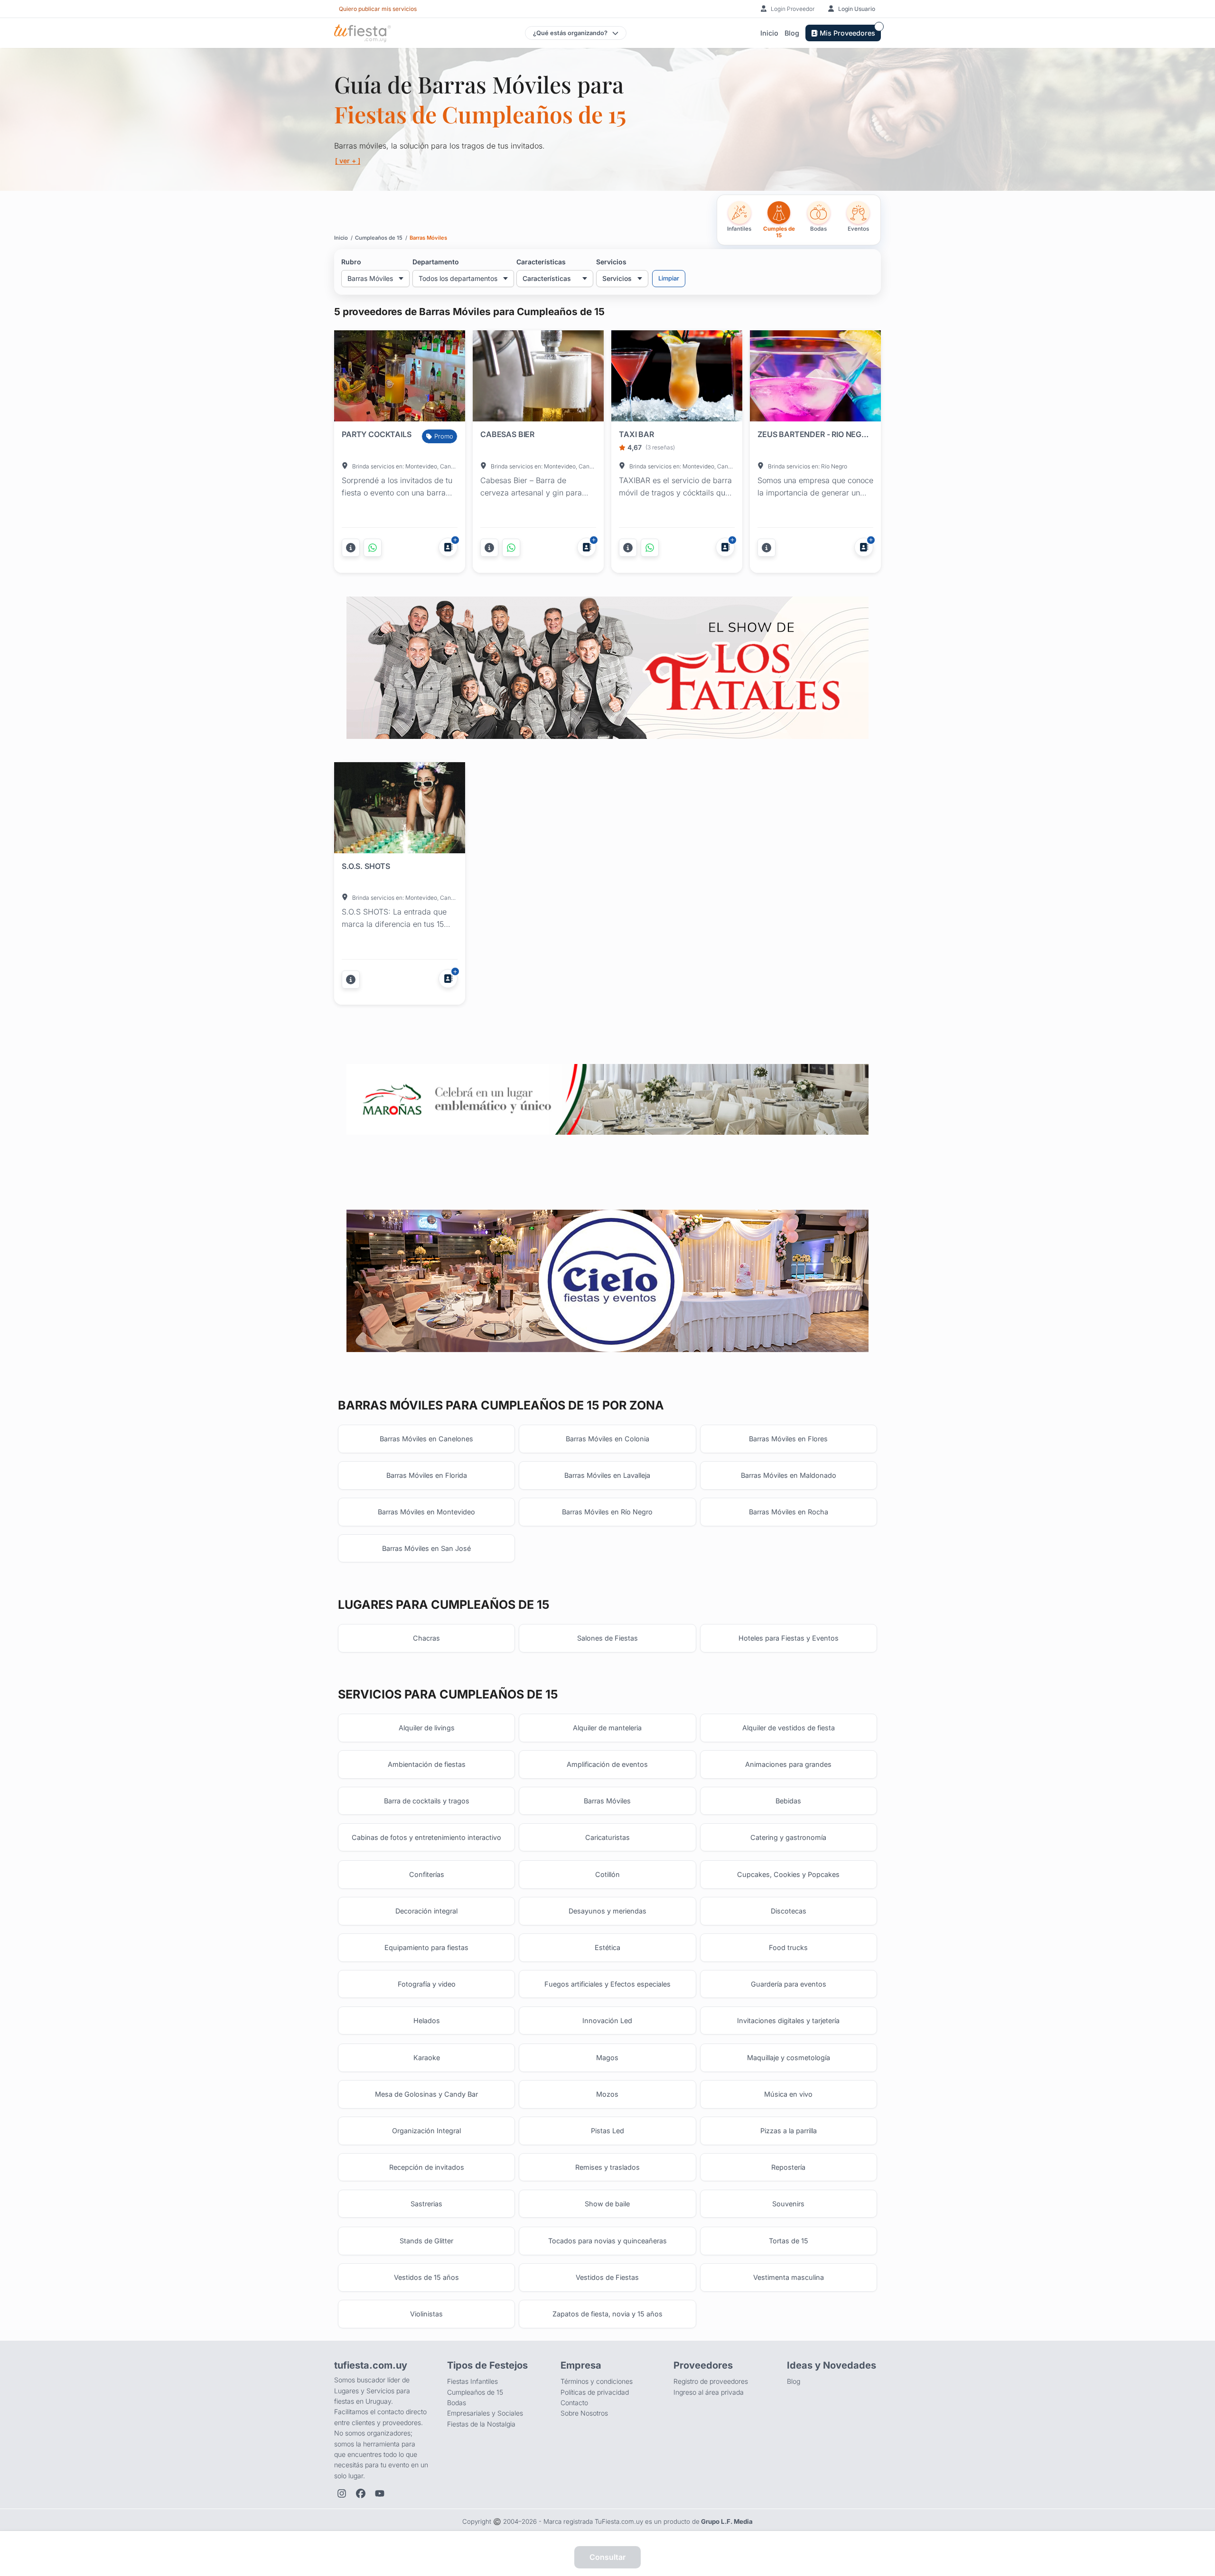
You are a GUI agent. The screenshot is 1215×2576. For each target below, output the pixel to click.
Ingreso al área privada (709, 2392)
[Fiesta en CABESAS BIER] (538, 378)
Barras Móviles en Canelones (426, 1439)
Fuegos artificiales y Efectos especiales (607, 1984)
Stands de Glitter (426, 2241)
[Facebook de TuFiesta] (361, 2493)
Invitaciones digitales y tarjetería (788, 2021)
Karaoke (427, 2058)
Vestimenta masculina (789, 2277)
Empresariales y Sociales (485, 2413)
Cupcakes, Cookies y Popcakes (788, 1874)
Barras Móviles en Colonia (607, 1439)
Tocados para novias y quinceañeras (607, 2241)
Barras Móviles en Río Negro (607, 1512)
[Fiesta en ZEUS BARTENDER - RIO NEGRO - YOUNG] (815, 378)
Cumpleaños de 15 (475, 2392)
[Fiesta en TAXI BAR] (677, 378)
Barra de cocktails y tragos (427, 1801)
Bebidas (788, 1801)
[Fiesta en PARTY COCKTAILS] (400, 378)
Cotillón (607, 1874)
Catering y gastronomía (788, 1837)
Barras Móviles (607, 1801)
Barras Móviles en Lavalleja (607, 1475)
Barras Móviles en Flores (788, 1439)
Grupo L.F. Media (727, 2521)
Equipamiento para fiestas (426, 1947)
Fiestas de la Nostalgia (481, 2424)
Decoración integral (426, 1911)
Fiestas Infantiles (472, 2381)
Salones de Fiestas (607, 1638)
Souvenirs (788, 2204)
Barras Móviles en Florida (427, 1475)
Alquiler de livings (427, 1728)
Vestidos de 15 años (426, 2277)
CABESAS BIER (507, 434)
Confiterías (427, 1874)
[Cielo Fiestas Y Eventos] (607, 1281)
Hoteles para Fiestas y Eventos (789, 1638)
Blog (792, 33)
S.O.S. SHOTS (366, 866)
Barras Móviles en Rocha (789, 1512)
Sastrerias (426, 2204)
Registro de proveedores (711, 2381)
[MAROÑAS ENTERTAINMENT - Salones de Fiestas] (607, 1099)
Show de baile (607, 2204)
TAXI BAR (636, 434)
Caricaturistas (607, 1837)
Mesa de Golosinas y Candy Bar (426, 2094)
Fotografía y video (427, 1984)
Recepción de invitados (427, 2167)
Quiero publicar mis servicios (378, 9)
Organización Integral (426, 2131)
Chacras (426, 1638)
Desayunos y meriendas (607, 1911)
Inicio (769, 33)
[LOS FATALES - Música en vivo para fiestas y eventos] (607, 667)
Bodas (457, 2403)
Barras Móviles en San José (426, 1548)
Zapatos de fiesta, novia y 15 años (607, 2314)
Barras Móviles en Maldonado (789, 1475)
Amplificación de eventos (607, 1764)
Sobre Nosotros (584, 2413)
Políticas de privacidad (595, 2392)
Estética (607, 1947)
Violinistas (426, 2314)
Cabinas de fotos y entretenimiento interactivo (426, 1837)
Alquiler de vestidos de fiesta (789, 1728)
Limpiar (669, 278)
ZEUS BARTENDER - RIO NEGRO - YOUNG (813, 434)
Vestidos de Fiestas (607, 2277)
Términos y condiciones (597, 2381)
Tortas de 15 (789, 2241)
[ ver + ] (348, 161)
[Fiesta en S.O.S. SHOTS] (400, 810)
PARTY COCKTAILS (377, 434)
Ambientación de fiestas (427, 1764)
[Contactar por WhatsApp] (373, 548)
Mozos (607, 2094)
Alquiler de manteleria (607, 1728)
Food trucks (788, 1947)
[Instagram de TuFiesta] (342, 2493)
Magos (607, 2058)
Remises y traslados (607, 2167)
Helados (427, 2021)
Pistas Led (607, 2131)
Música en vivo (788, 2094)
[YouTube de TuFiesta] (380, 2493)
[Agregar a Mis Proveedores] (448, 547)
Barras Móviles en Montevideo (426, 1512)
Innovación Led (607, 2021)
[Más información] (351, 548)
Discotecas (789, 1911)
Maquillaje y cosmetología (789, 2058)
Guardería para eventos (789, 1984)
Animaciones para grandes (788, 1764)
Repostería (788, 2167)
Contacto (574, 2403)
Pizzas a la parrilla (789, 2131)
